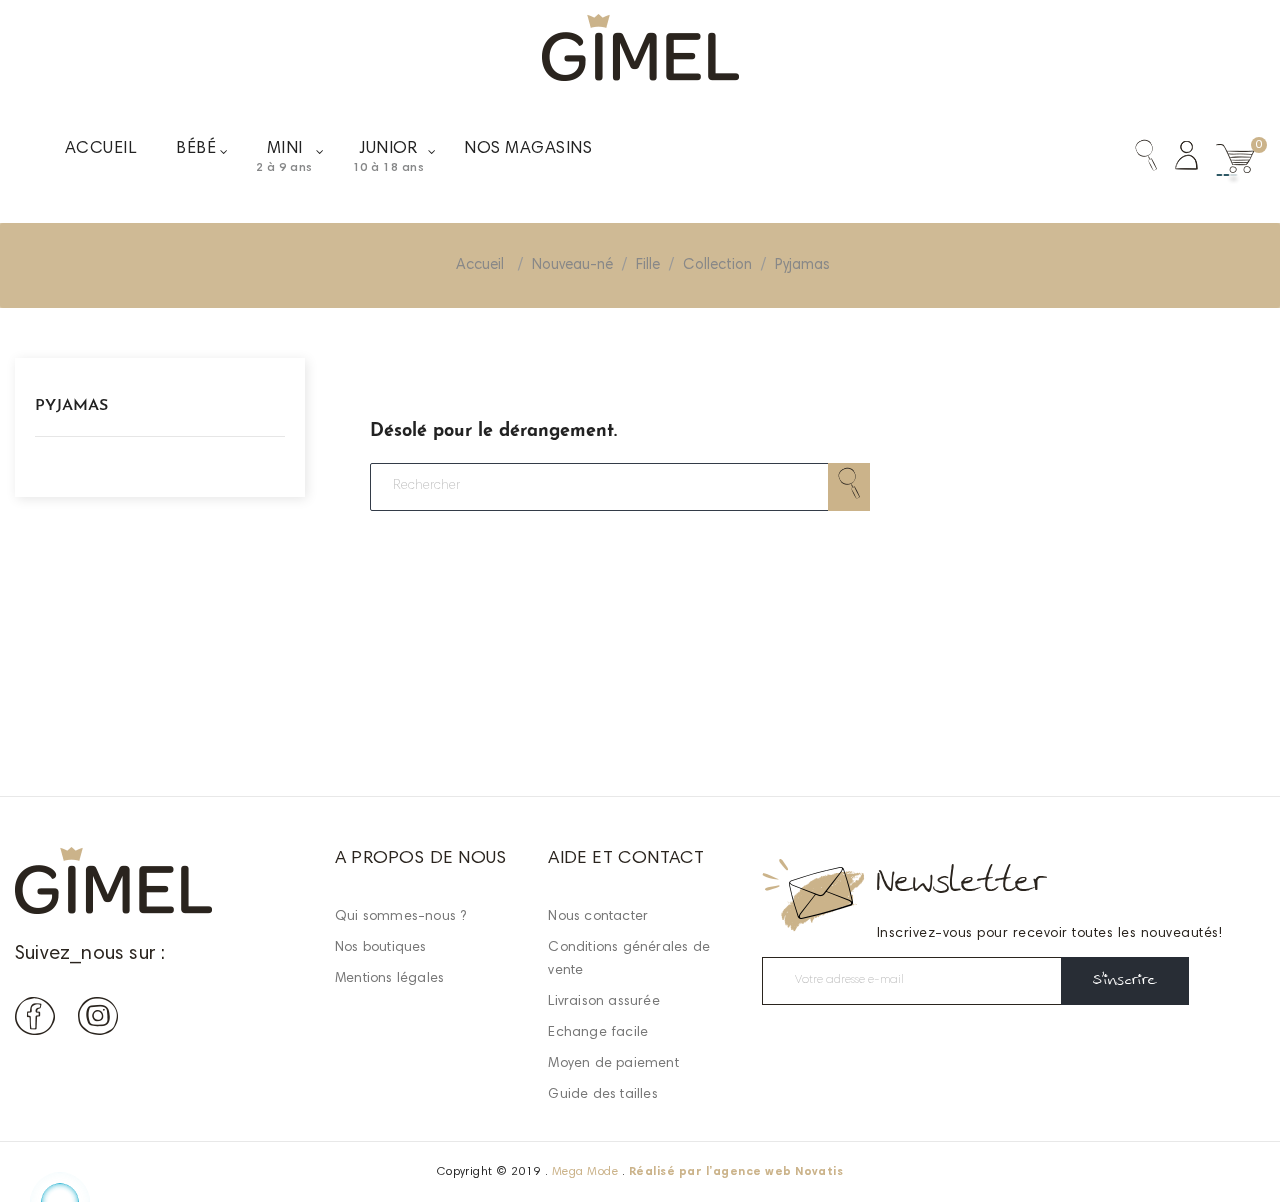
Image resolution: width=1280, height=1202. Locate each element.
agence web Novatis (778, 1172)
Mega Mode (585, 1172)
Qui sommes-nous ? (400, 917)
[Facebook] (35, 1020)
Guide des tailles (602, 1095)
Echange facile (598, 1033)
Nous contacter (598, 917)
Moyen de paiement (613, 1064)
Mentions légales (389, 979)
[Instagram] (98, 1020)
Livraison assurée (603, 1002)
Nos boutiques (381, 948)
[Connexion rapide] (1177, 159)
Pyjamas (71, 406)
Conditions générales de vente (629, 959)
